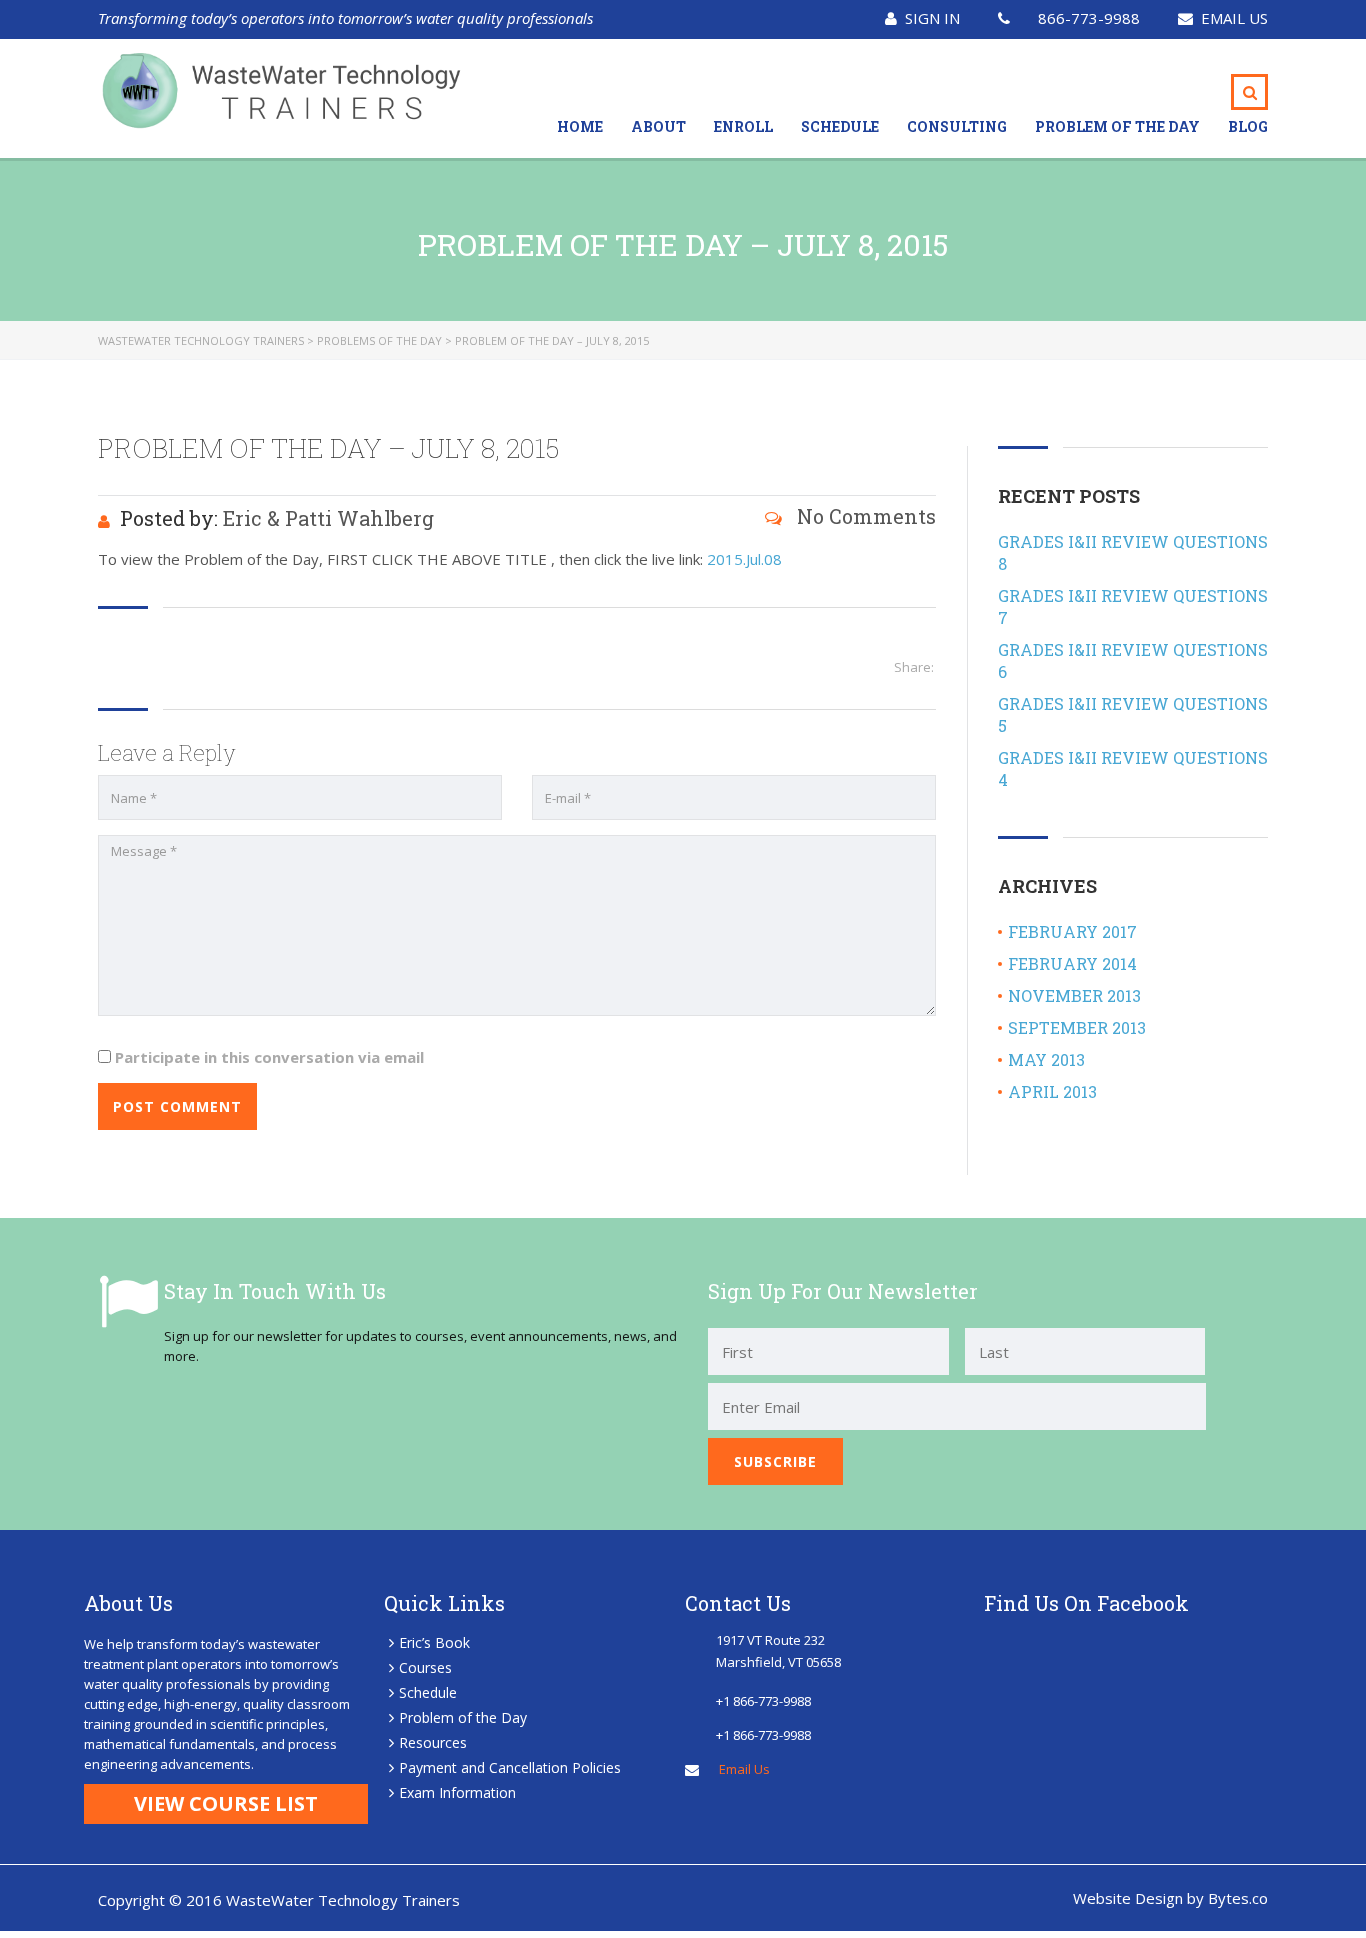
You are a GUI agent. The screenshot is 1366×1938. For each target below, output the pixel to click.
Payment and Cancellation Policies (510, 1767)
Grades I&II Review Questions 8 (1133, 552)
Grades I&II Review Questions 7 (1133, 606)
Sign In (932, 18)
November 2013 (1074, 995)
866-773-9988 (1089, 18)
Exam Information (457, 1792)
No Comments (864, 516)
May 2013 (1046, 1059)
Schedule (840, 126)
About (658, 126)
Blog (1248, 126)
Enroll (743, 126)
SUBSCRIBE (775, 1461)
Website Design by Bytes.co (1170, 1898)
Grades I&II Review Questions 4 (1133, 768)
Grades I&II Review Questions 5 (1133, 714)
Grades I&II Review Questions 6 (1133, 660)
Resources (433, 1742)
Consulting (957, 126)
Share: (914, 667)
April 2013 (1052, 1091)
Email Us (1234, 18)
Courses (425, 1667)
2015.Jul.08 (744, 559)
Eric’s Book (434, 1642)
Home (580, 126)
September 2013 (1077, 1027)
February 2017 (1072, 931)
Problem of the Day (1117, 126)
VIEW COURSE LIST (226, 1803)
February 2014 (1072, 963)
